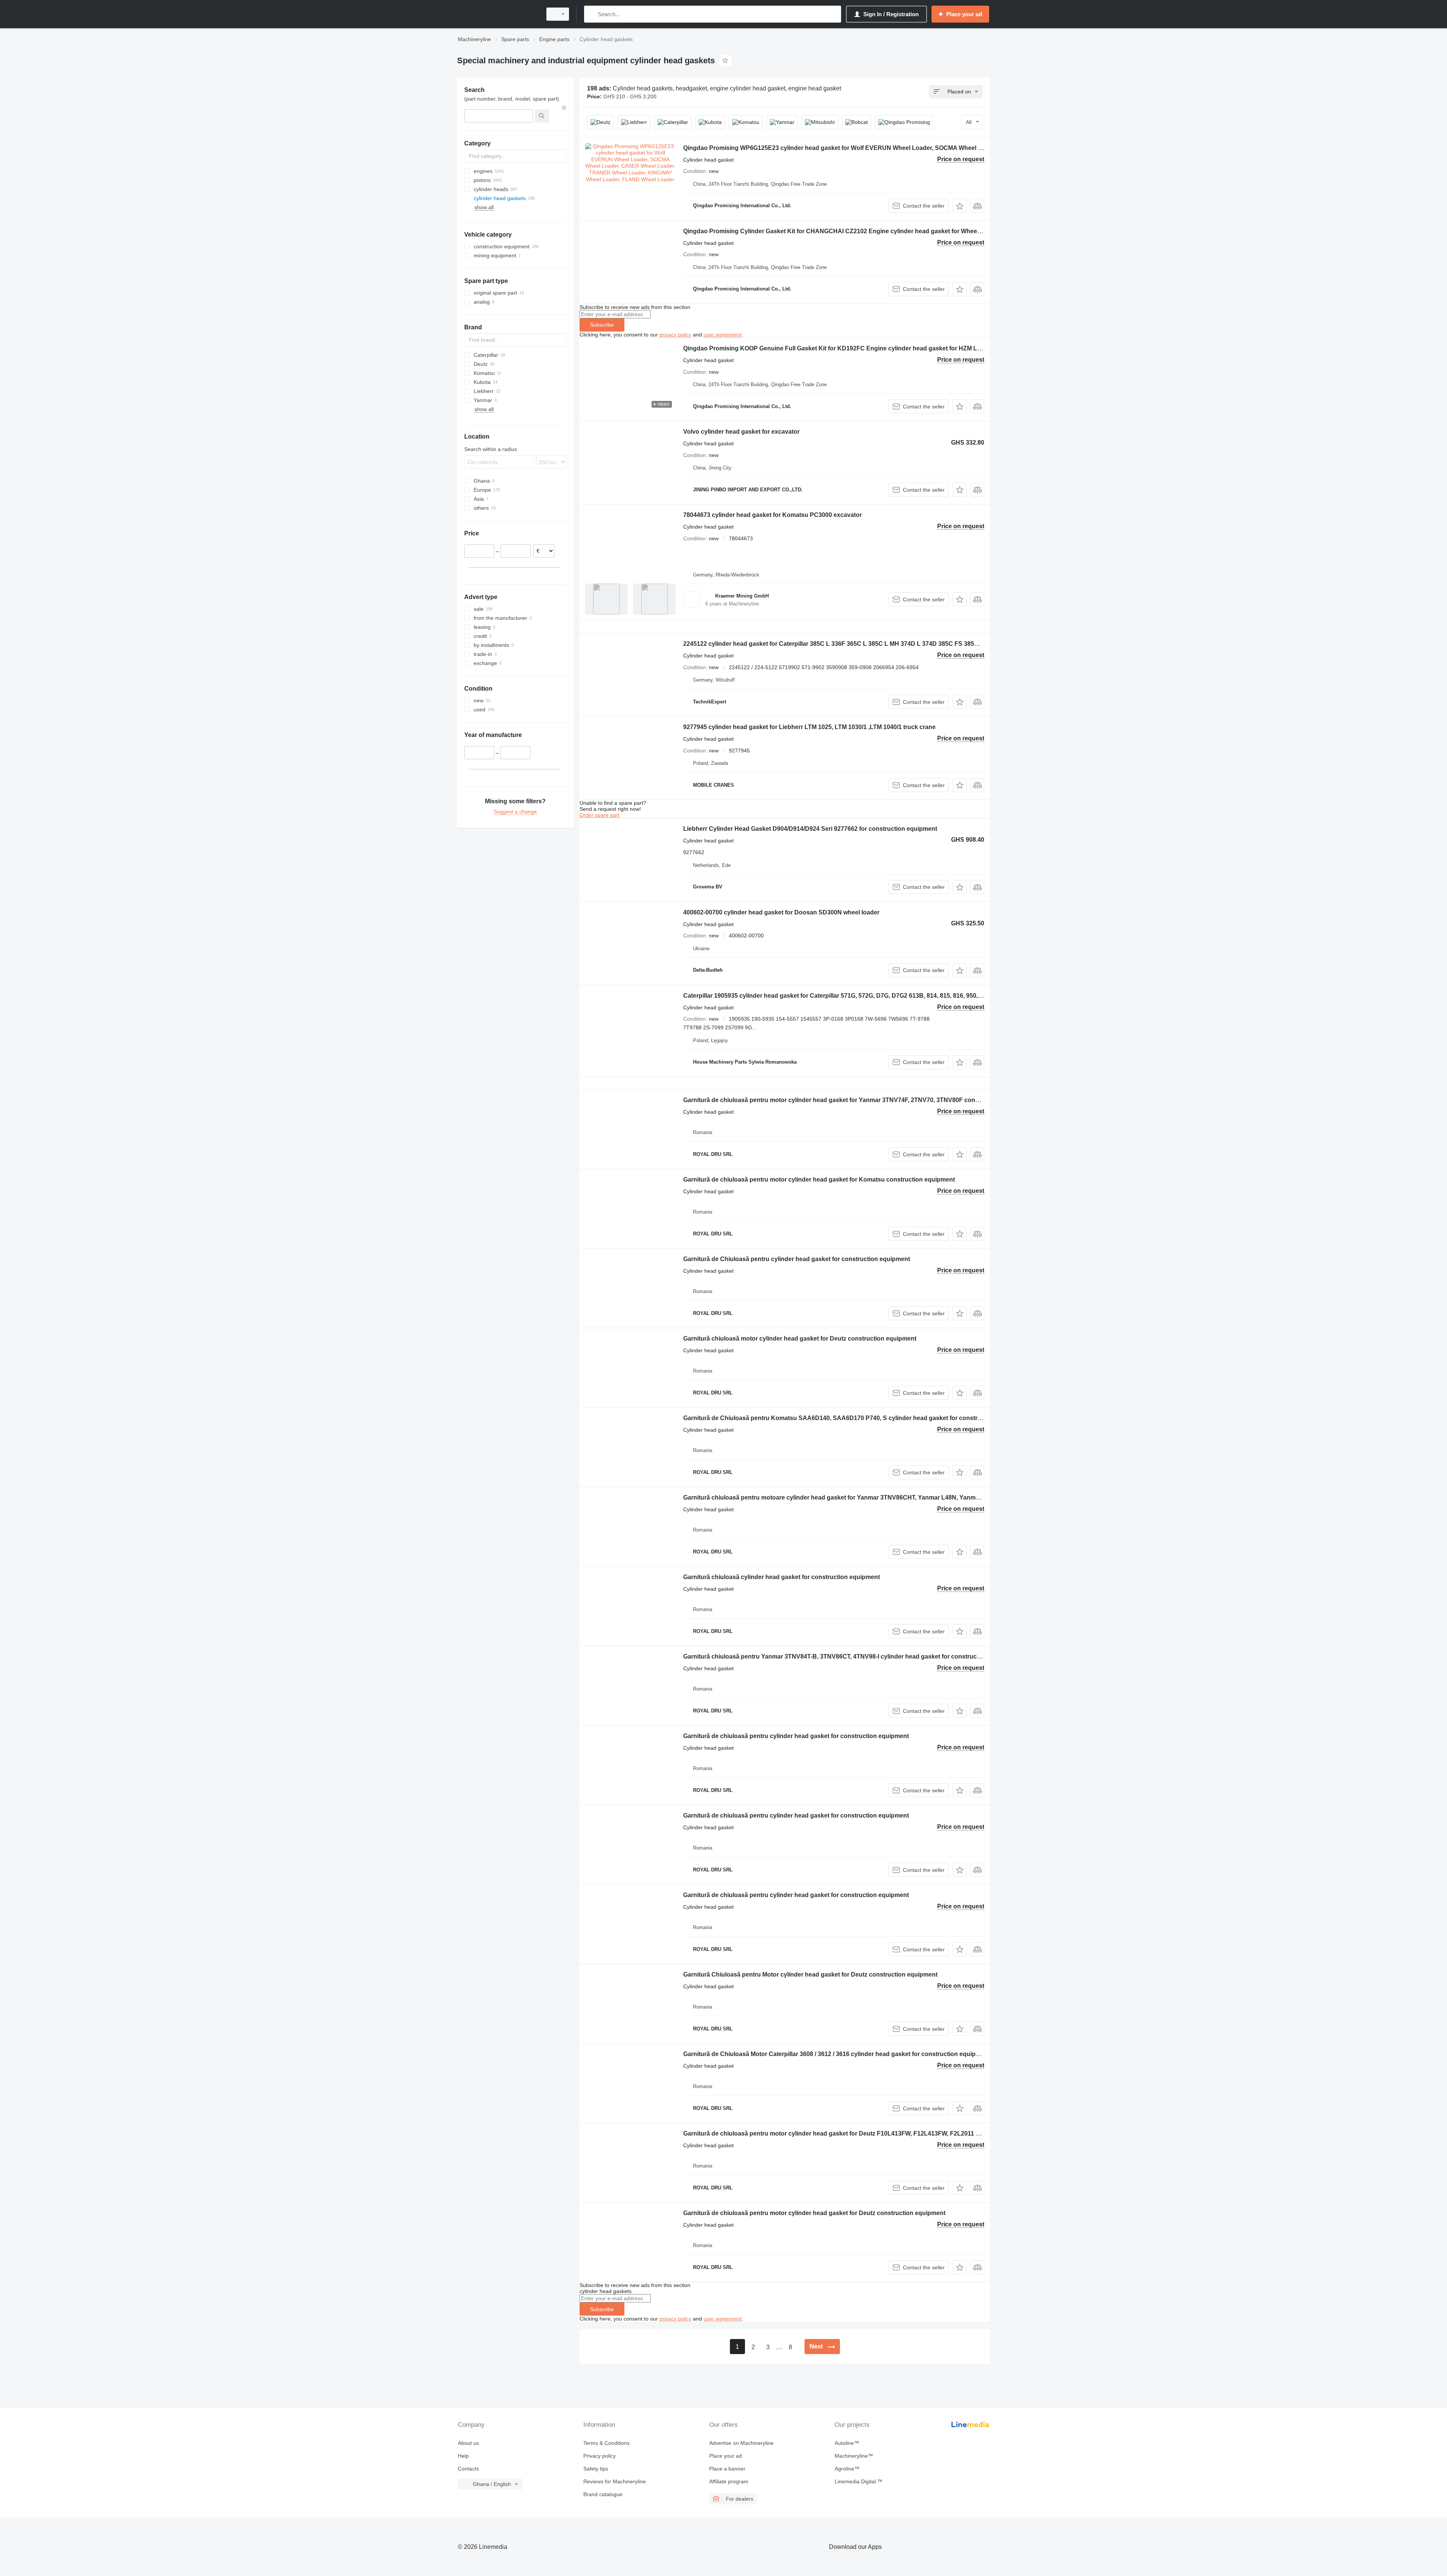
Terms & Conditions (606, 2443)
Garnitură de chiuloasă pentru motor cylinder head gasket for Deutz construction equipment (814, 2213)
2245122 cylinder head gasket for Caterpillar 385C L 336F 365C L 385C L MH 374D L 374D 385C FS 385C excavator (846, 644)
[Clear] (564, 108)
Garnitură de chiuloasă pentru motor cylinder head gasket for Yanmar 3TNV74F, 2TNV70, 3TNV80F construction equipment (858, 1100)
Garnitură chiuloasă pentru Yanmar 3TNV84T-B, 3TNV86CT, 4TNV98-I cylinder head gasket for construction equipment (851, 1656)
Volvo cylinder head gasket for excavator (741, 432)
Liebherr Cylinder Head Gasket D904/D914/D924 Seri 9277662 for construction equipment (810, 829)
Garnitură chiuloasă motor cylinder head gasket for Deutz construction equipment (800, 1338)
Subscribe (602, 325)
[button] (960, 206)
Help (463, 2456)
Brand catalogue (603, 2494)
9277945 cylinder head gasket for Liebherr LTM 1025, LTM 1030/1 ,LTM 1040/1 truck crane (809, 727)
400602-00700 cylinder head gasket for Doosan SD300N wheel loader (781, 912)
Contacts (468, 2469)
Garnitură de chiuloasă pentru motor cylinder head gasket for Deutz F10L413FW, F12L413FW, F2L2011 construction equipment (864, 2133)
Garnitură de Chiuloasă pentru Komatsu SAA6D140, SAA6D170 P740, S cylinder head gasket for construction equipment (855, 1418)
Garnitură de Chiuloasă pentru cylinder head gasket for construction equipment (797, 1259)
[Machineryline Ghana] (497, 14)
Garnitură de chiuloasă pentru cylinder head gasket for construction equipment (796, 1736)
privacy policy (675, 335)
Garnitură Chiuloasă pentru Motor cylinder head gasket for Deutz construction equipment (810, 1974)
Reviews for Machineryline (615, 2481)
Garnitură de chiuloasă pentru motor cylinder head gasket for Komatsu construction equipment (819, 1179)
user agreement (723, 335)
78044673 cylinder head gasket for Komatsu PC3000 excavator (772, 515)
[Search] (591, 14)
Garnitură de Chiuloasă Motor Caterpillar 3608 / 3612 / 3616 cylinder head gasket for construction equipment (837, 2054)
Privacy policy (600, 2456)
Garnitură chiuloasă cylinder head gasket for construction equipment (782, 1577)
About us (468, 2443)
